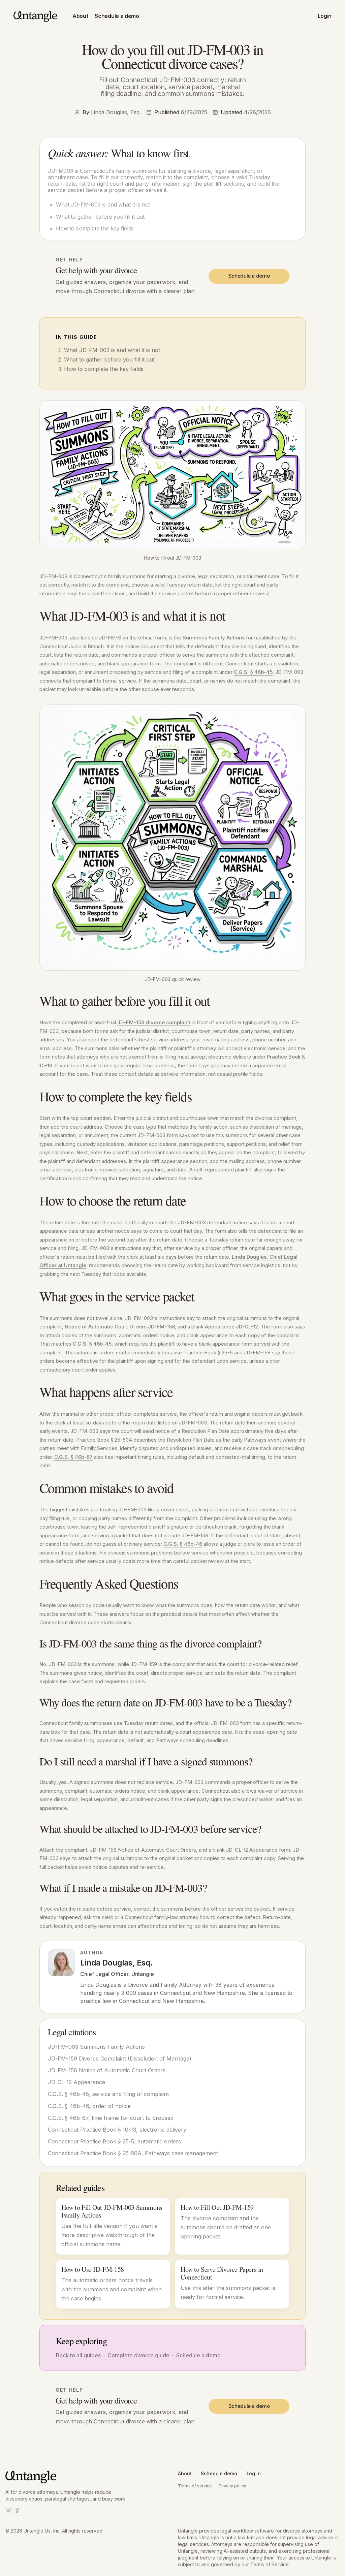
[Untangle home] (36, 16)
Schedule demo (219, 2473)
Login (325, 16)
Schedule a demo (117, 16)
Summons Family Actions (214, 638)
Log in (254, 2473)
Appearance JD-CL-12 (231, 1327)
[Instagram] (8, 2511)
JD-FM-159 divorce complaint (154, 1022)
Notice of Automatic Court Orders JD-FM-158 (120, 1327)
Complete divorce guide (138, 2355)
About (80, 16)
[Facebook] (17, 2511)
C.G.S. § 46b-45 (253, 672)
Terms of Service (270, 2564)
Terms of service (195, 2486)
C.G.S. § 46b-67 (73, 1457)
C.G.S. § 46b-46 (183, 1544)
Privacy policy (232, 2486)
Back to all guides (78, 2355)
